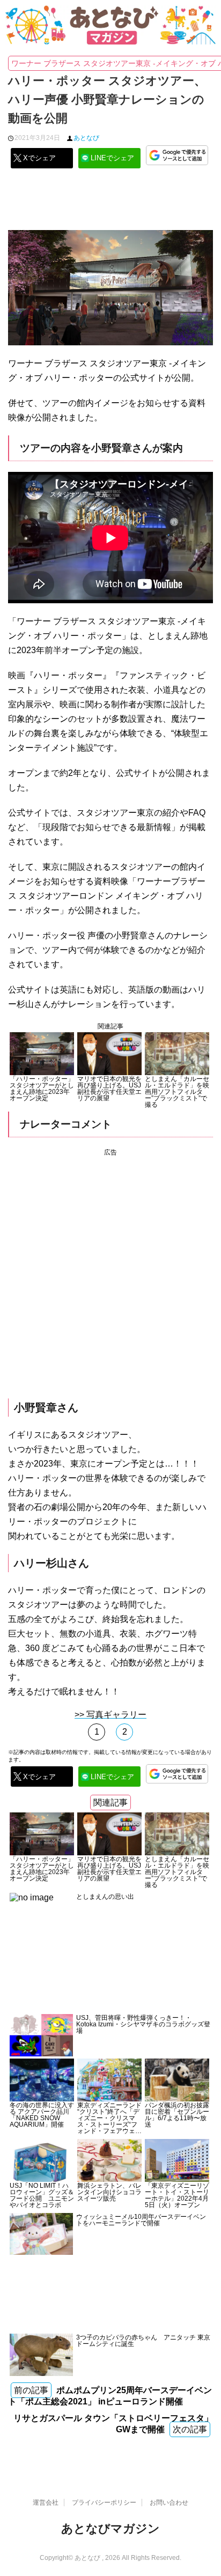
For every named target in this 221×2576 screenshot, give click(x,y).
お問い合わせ (169, 2503)
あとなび (86, 138)
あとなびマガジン (110, 2529)
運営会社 (46, 2503)
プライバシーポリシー (104, 2503)
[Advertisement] (110, 203)
